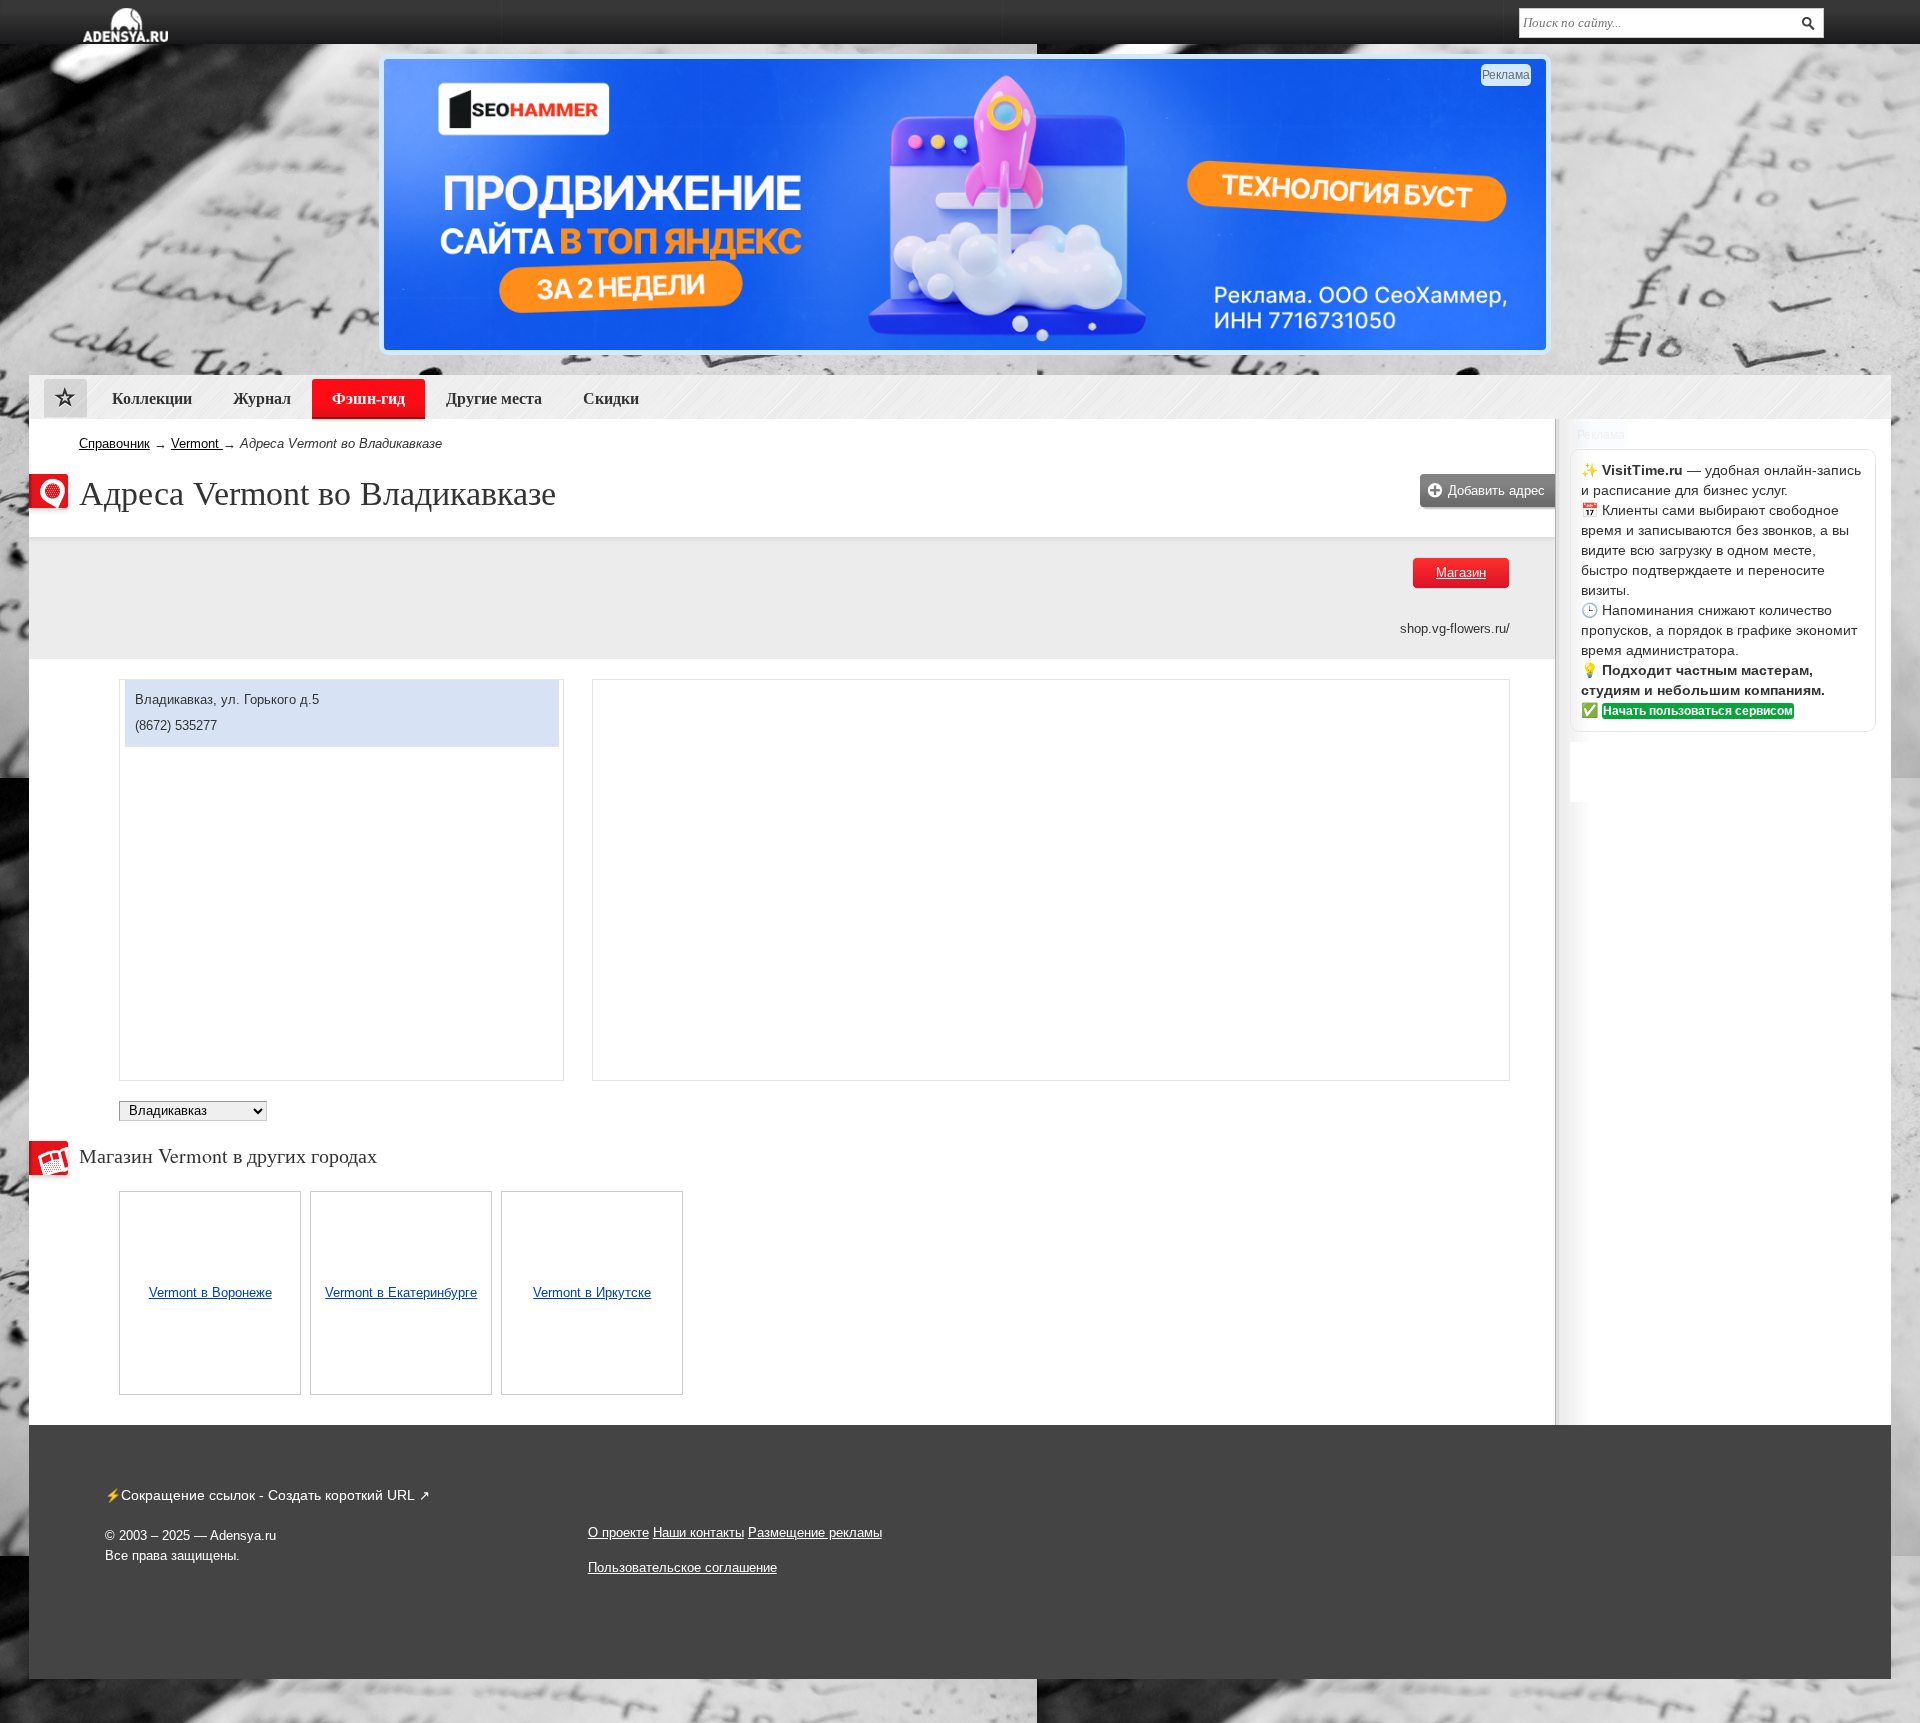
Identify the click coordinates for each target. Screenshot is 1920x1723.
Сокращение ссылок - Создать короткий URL (268, 1495)
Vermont (197, 443)
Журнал (262, 398)
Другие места (494, 398)
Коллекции (152, 398)
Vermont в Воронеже (210, 1292)
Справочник (114, 443)
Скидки (611, 398)
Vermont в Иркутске (592, 1292)
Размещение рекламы (815, 1532)
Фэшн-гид (368, 398)
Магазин (1461, 572)
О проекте (618, 1532)
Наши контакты (698, 1532)
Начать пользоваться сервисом (1698, 711)
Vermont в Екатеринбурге (401, 1292)
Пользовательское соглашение (682, 1567)
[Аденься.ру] (125, 25)
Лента (65, 402)
